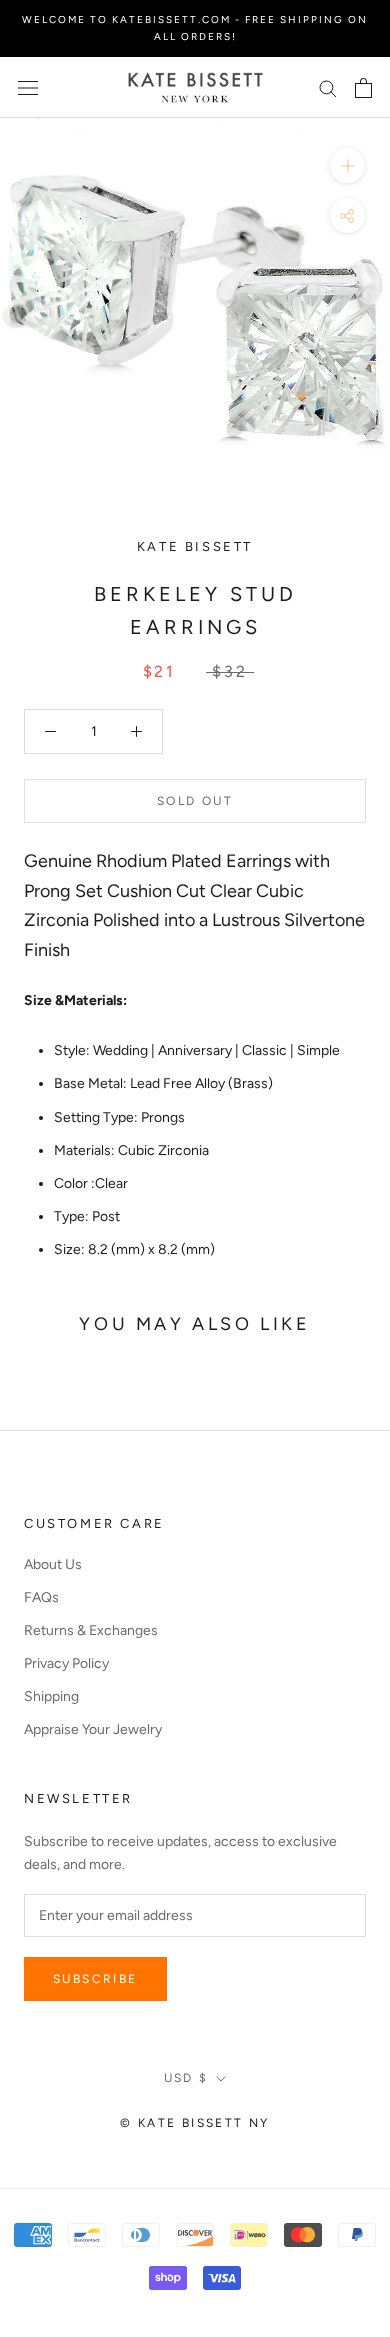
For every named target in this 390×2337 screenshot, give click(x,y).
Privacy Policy (66, 1663)
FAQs (41, 1597)
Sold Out (195, 801)
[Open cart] (363, 88)
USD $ (186, 2078)
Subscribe (95, 1979)
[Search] (328, 87)
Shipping (51, 1696)
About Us (53, 1564)
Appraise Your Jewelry (93, 1729)
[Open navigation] (28, 87)
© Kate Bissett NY (195, 2123)
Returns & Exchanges (91, 1630)
